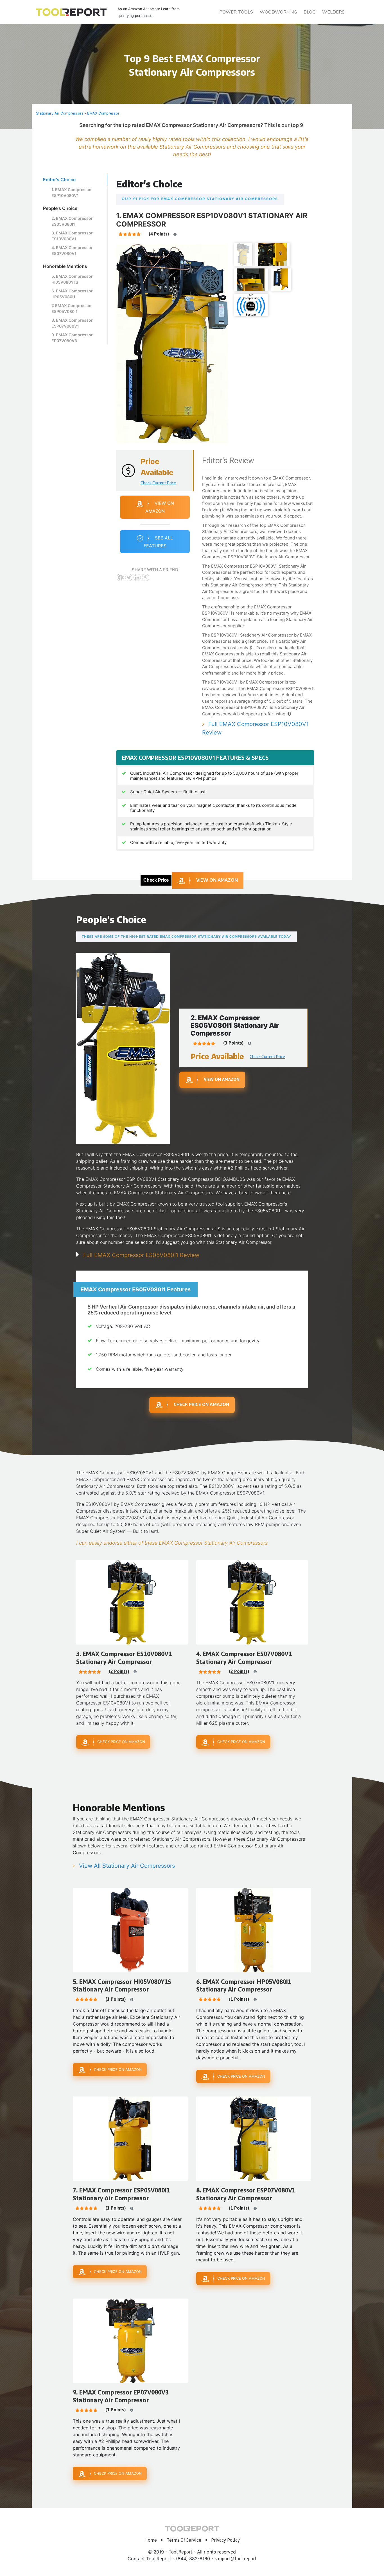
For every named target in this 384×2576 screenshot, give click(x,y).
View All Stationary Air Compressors (127, 1866)
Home (151, 2540)
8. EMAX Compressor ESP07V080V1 (72, 323)
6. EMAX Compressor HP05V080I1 (72, 294)
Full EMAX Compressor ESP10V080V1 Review (255, 728)
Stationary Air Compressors (60, 113)
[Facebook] (120, 577)
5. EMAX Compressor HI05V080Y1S (72, 279)
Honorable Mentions (65, 266)
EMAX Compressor (103, 113)
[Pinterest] (146, 577)
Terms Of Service (184, 2540)
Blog (310, 12)
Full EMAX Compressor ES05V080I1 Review (141, 1255)
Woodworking (278, 12)
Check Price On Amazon (201, 1404)
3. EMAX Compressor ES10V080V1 (72, 236)
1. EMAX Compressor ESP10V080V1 (72, 192)
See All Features (158, 542)
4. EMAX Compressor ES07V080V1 (72, 250)
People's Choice (60, 208)
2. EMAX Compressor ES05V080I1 (72, 221)
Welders (333, 12)
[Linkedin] (137, 577)
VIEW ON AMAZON (217, 880)
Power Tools (236, 12)
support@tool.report (236, 2559)
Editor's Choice (59, 180)
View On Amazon (160, 507)
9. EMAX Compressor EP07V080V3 (72, 338)
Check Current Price (158, 483)
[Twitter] (129, 577)
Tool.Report (180, 2552)
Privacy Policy (225, 2540)
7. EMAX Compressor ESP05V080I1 (72, 308)
